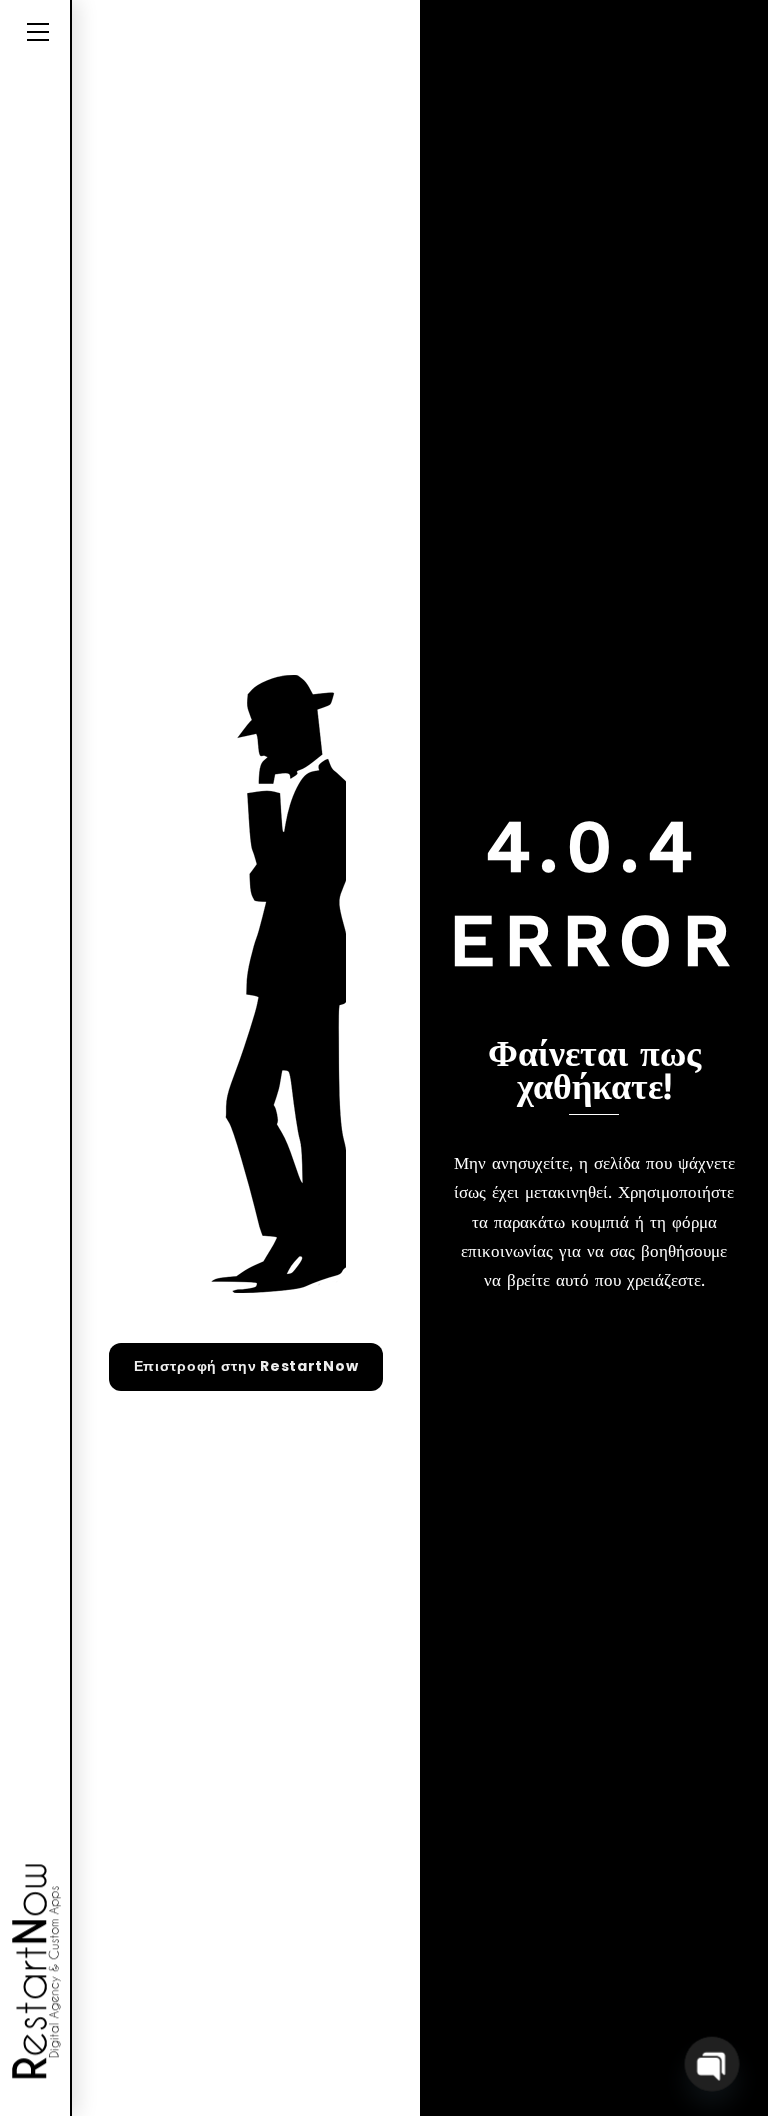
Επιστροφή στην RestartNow (246, 1366)
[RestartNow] (30, 1972)
